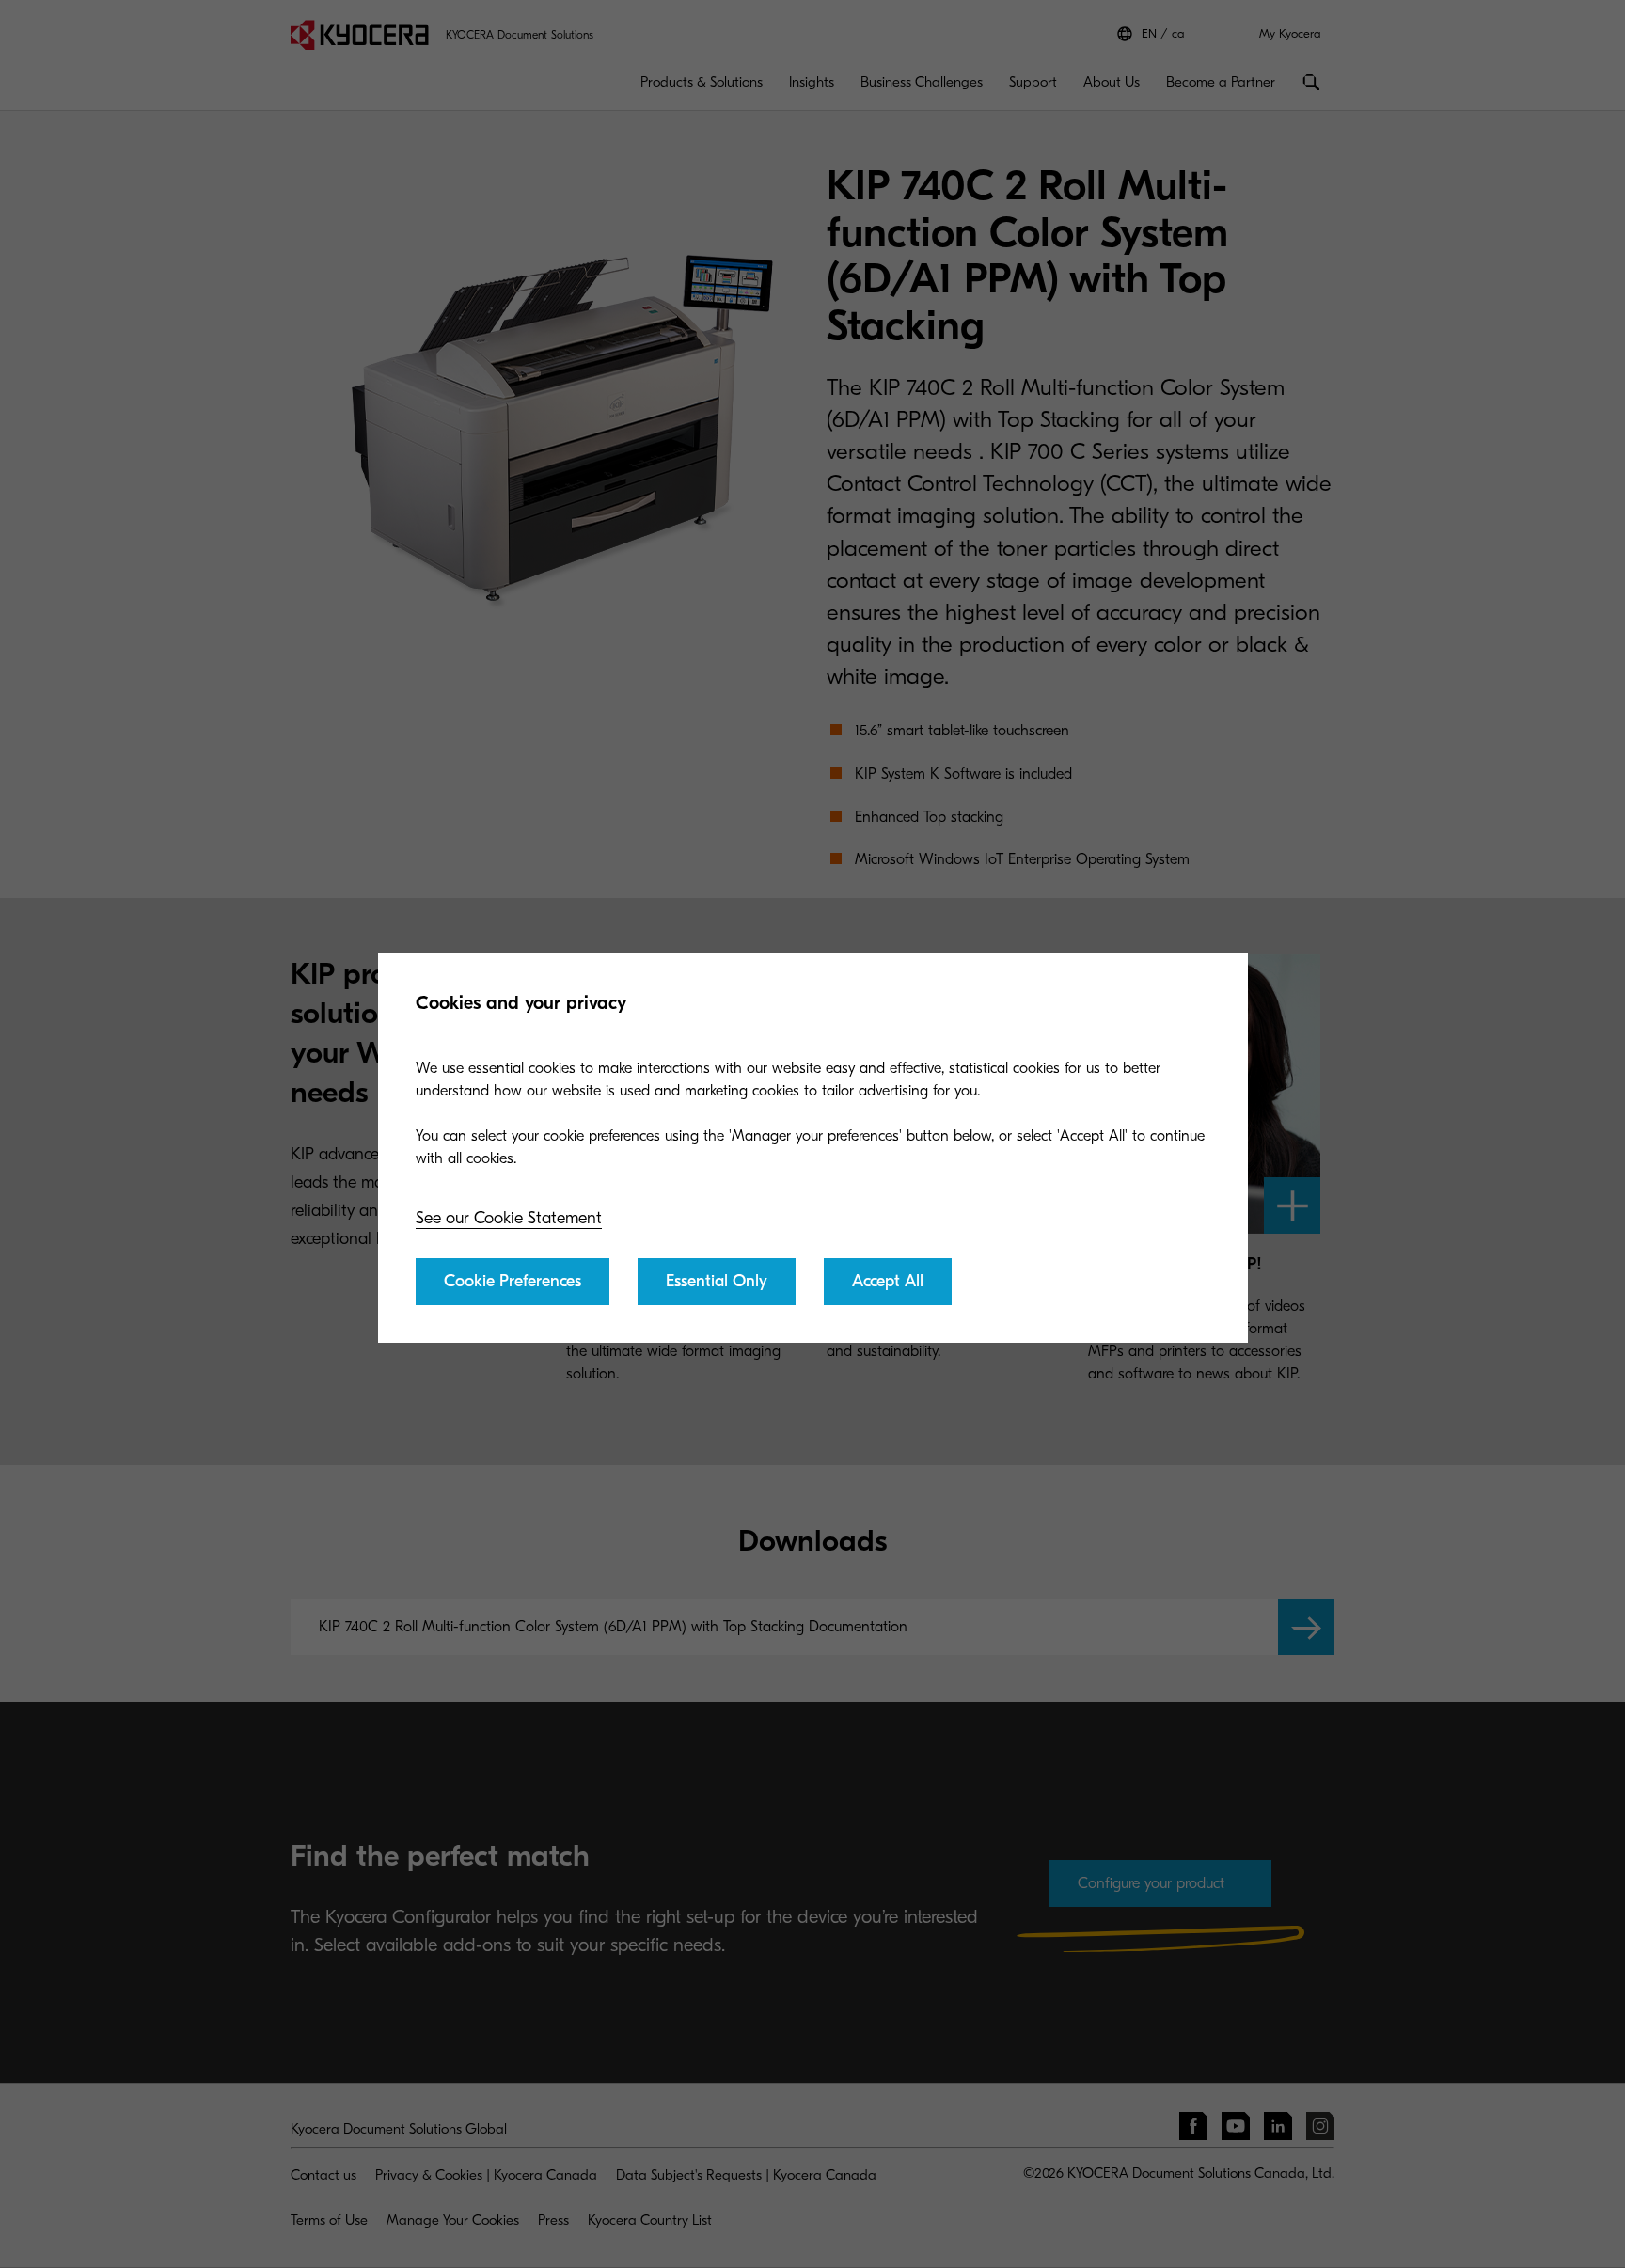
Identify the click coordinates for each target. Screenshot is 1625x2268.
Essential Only (717, 1281)
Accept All (888, 1281)
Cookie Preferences (513, 1281)
